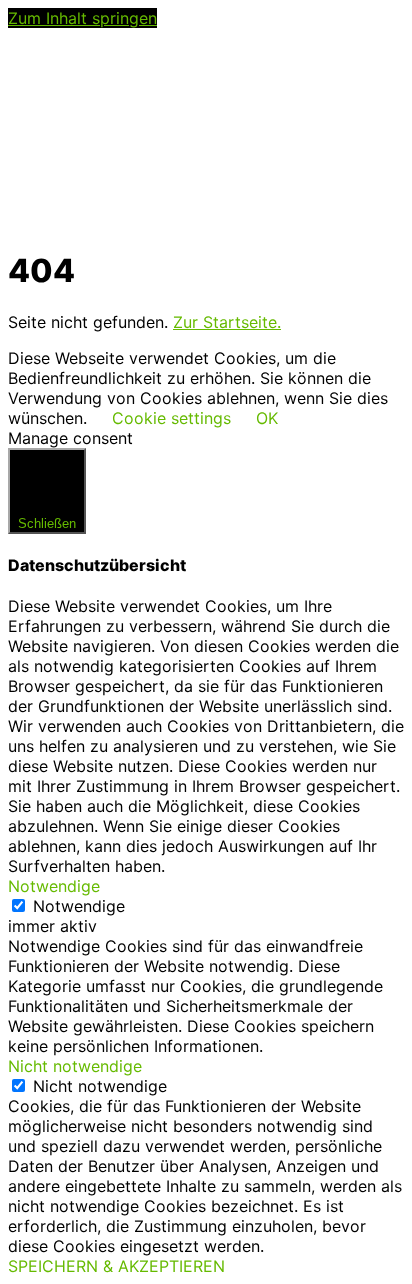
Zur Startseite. (227, 322)
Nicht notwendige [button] (75, 1066)
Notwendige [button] (54, 886)
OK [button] (267, 418)
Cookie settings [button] (171, 418)
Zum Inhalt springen (82, 18)
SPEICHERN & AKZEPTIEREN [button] (116, 1266)
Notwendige (79, 906)
